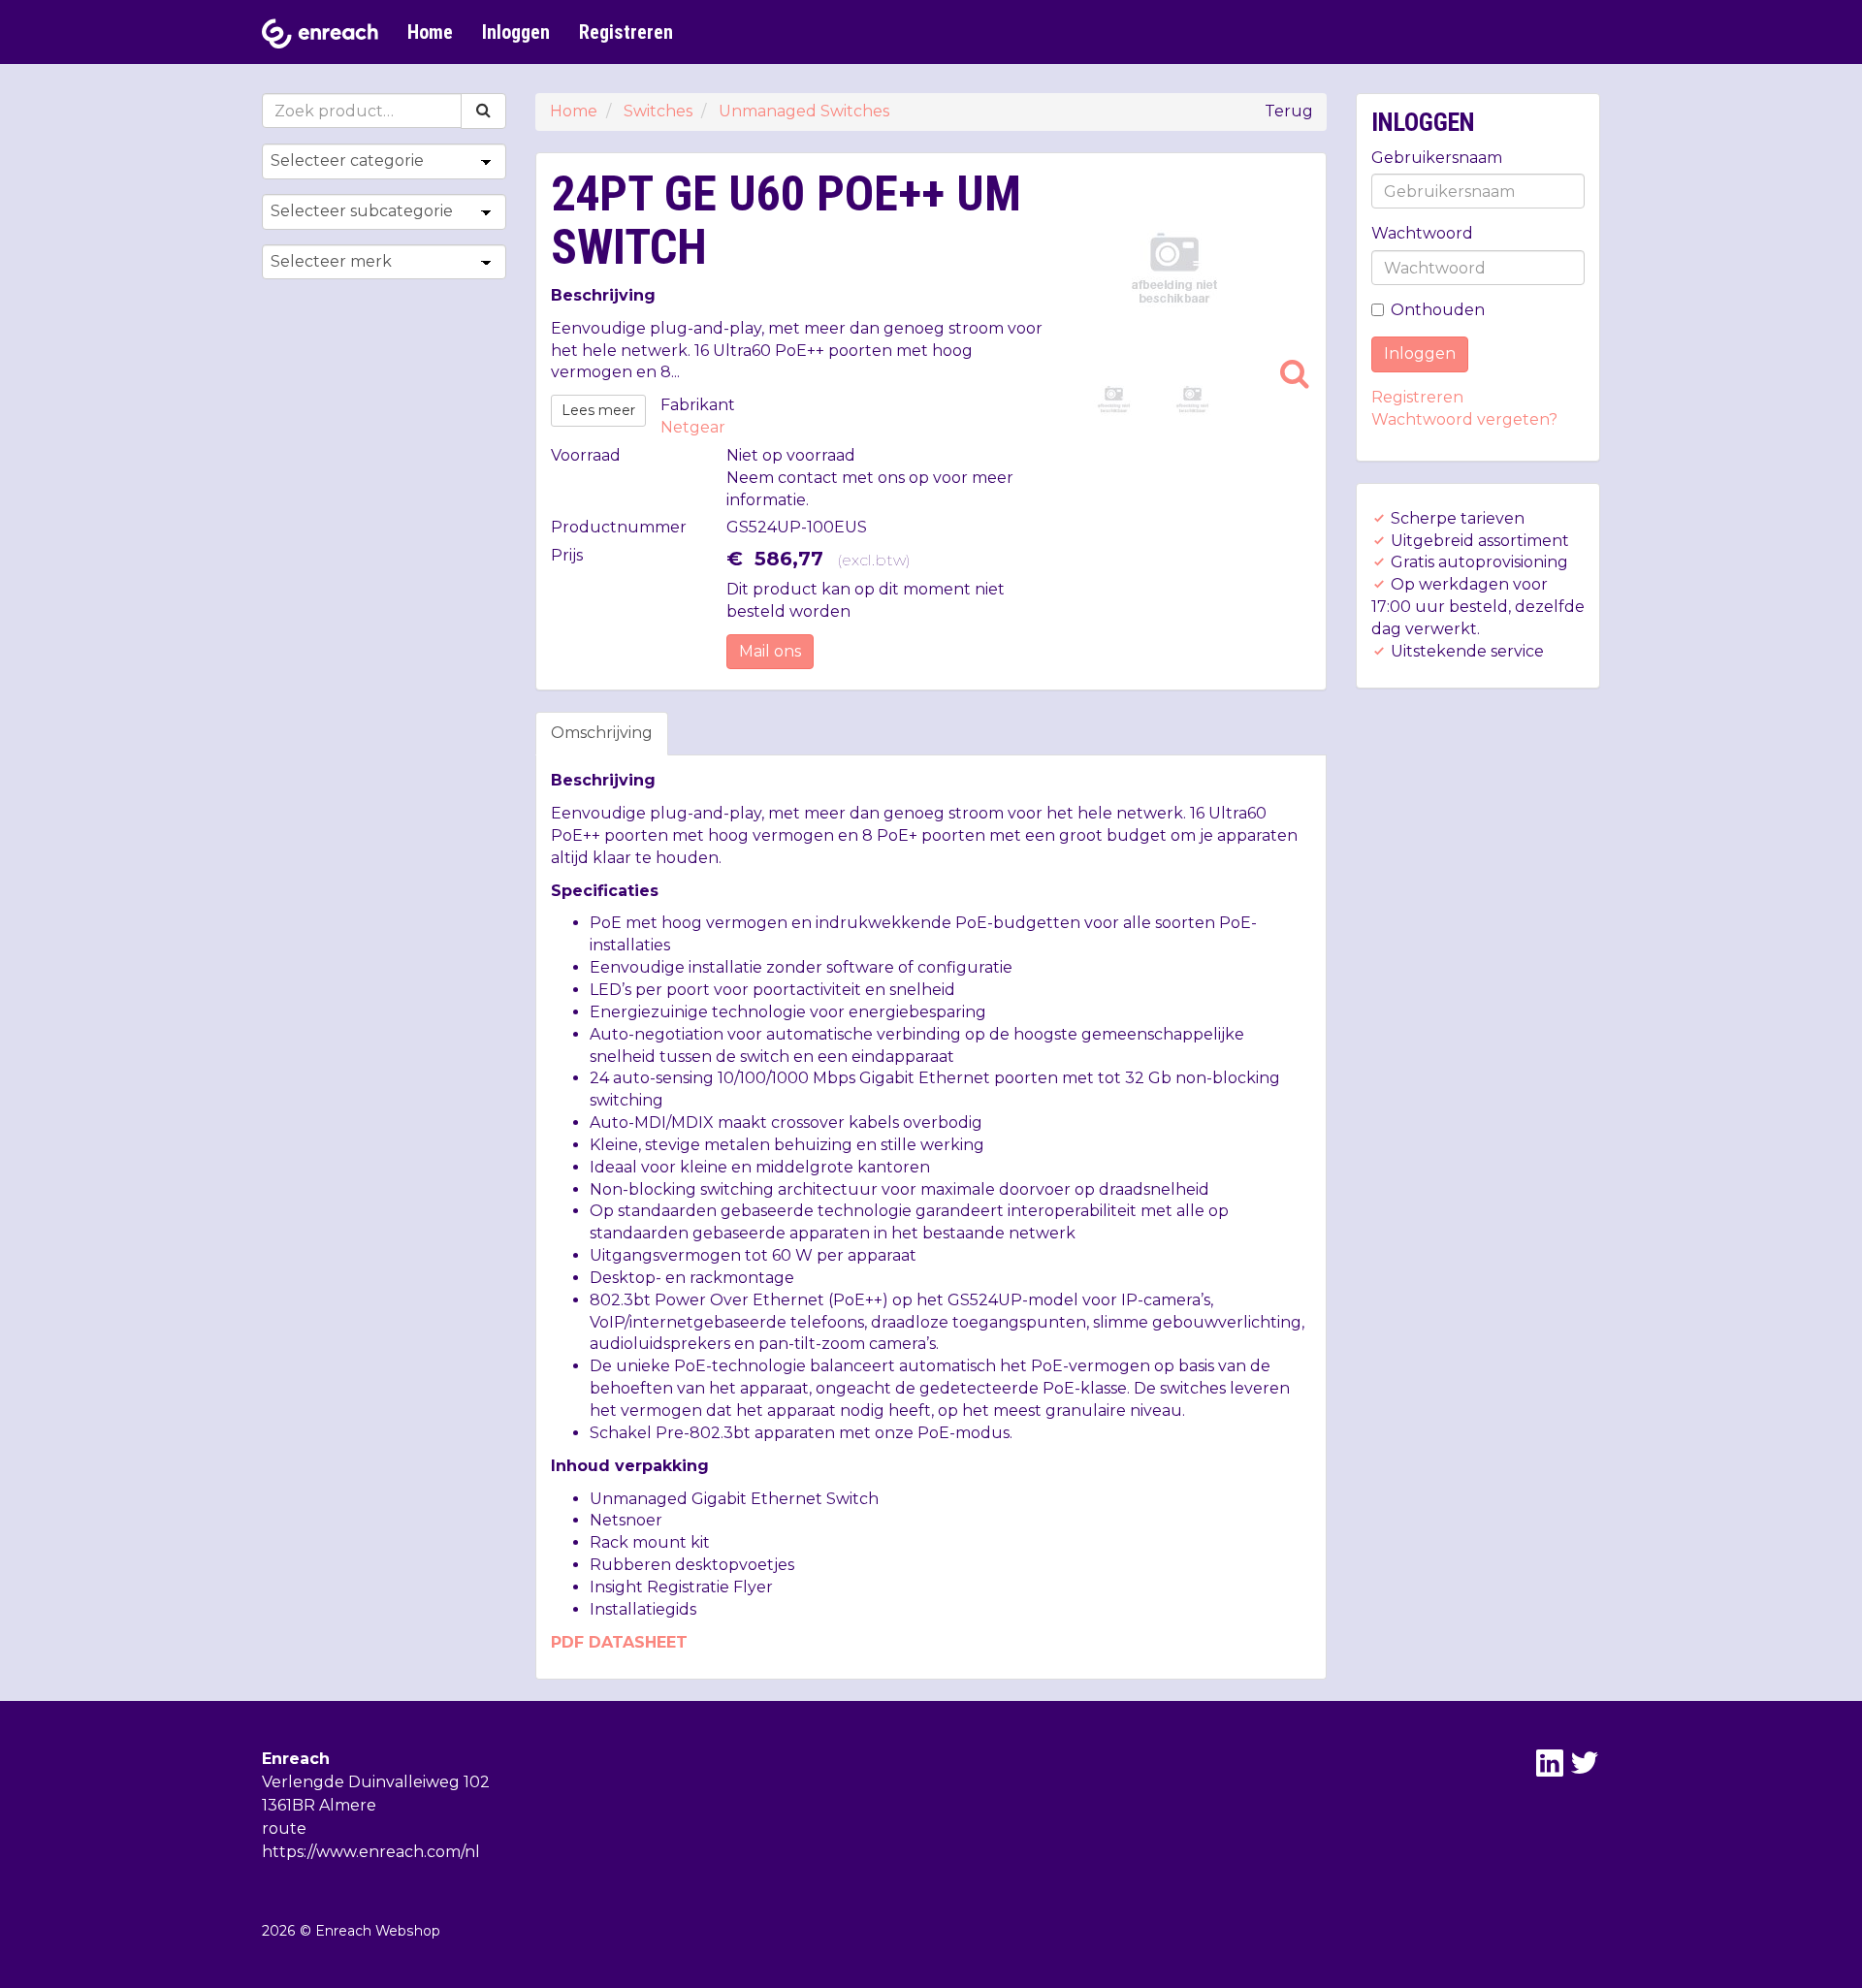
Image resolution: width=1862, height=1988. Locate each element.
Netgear (693, 427)
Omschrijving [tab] (602, 733)
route (284, 1828)
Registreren (626, 32)
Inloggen (516, 32)
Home (430, 32)
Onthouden (1438, 310)
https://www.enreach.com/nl (371, 1852)
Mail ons (770, 651)
